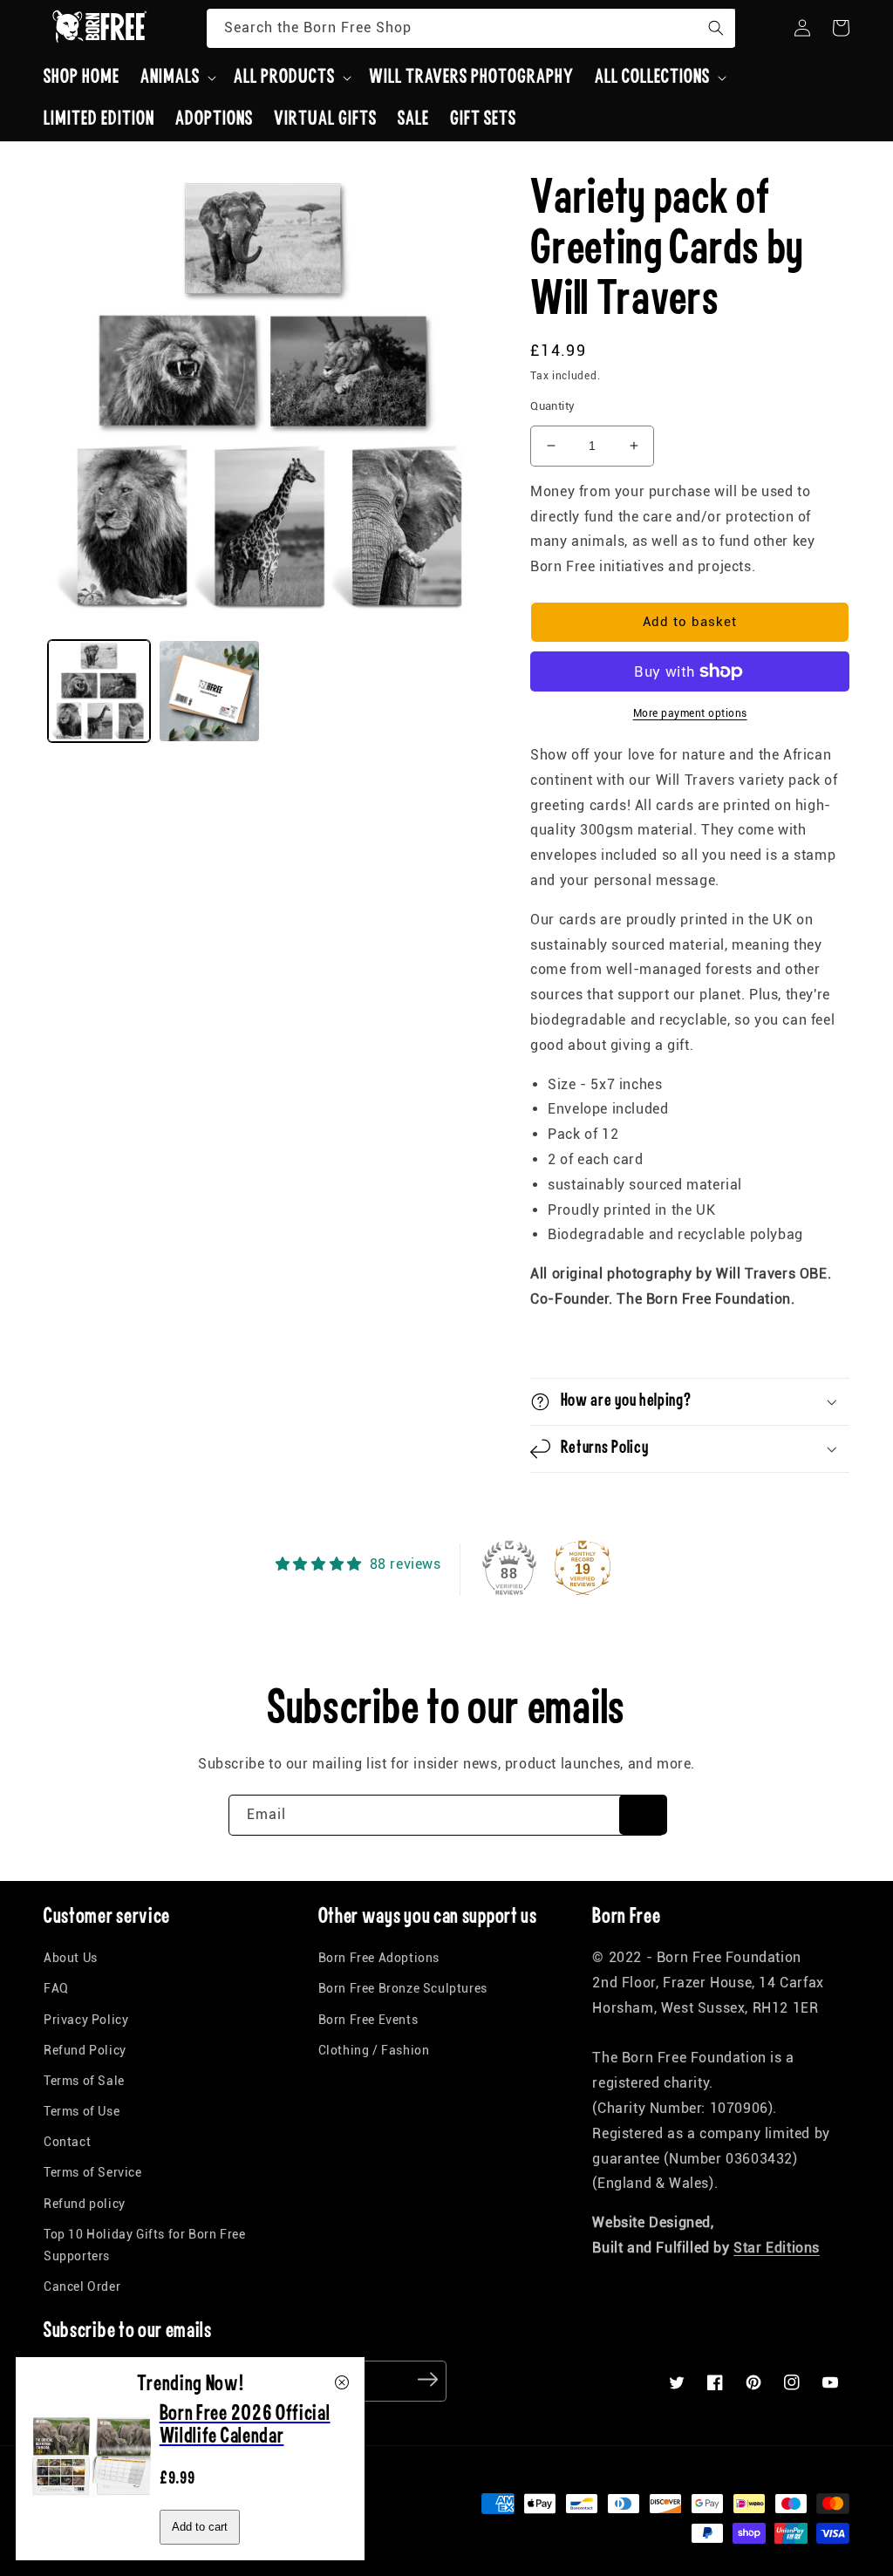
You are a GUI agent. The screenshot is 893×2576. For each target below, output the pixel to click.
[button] (177, 78)
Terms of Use (82, 2111)
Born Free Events (368, 2020)
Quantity (552, 406)
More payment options (690, 713)
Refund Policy (85, 2050)
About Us (71, 1958)
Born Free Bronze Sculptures (403, 1988)
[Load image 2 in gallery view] (210, 691)
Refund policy (85, 2204)
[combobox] (471, 28)
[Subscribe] (643, 1815)
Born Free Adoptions (379, 1958)
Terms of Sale (84, 2081)
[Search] (716, 28)
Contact (67, 2142)
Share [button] (568, 1345)
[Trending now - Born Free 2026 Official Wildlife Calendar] (92, 2512)
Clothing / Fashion (374, 2050)
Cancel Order (82, 2286)
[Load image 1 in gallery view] (99, 691)
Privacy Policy (86, 2020)
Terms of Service (93, 2172)
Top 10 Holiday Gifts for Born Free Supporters (144, 2245)
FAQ (56, 1988)
